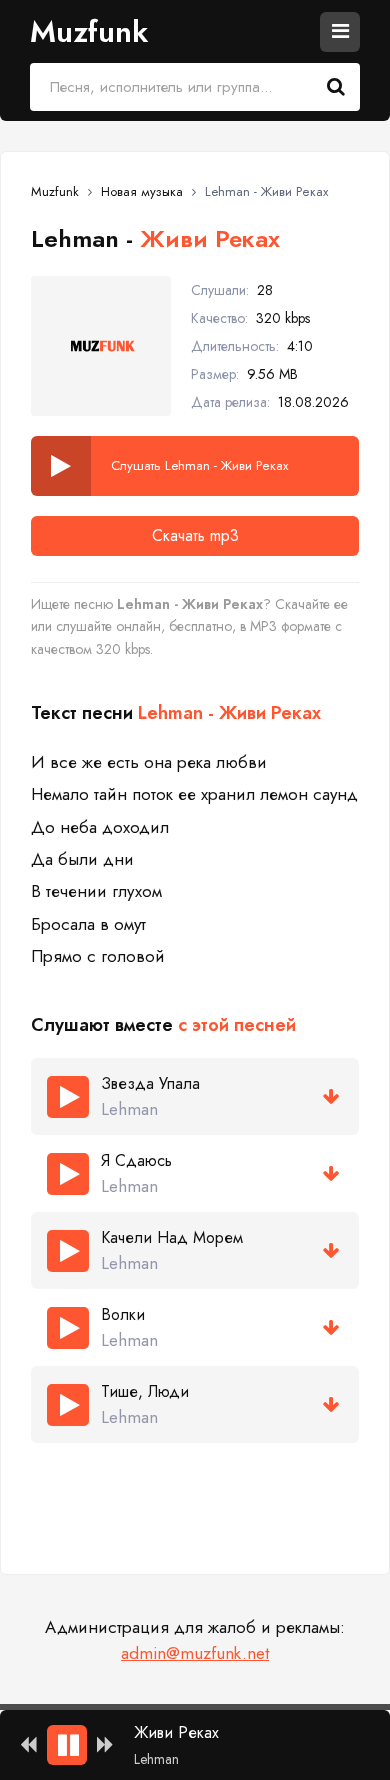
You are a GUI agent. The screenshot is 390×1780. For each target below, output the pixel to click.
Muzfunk (89, 31)
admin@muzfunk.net (195, 1653)
